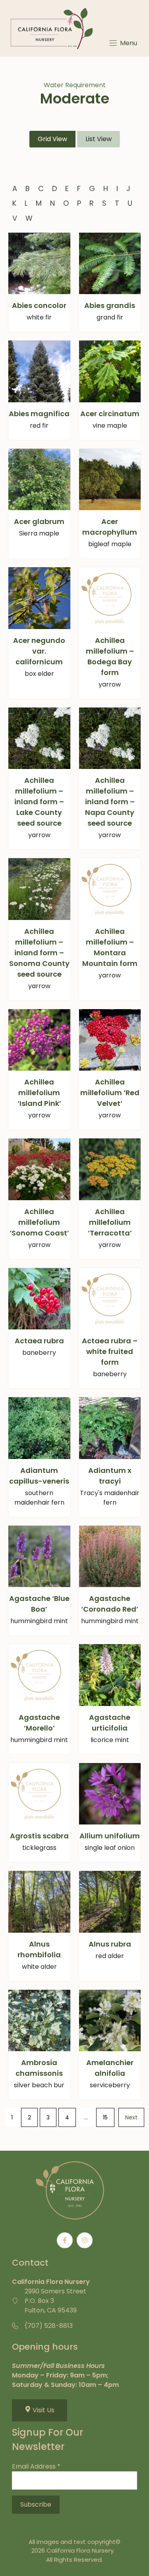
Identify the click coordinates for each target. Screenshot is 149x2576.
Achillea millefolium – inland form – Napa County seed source (110, 802)
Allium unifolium (110, 1836)
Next (131, 2117)
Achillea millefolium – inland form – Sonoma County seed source (39, 953)
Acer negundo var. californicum (39, 651)
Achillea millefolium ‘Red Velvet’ (110, 1093)
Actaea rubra (39, 1341)
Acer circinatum (110, 414)
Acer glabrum (39, 521)
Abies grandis (110, 305)
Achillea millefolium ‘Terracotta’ (110, 1222)
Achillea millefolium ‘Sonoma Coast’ (39, 1222)
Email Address (36, 2466)
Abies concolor (39, 305)
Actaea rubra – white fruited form (110, 1351)
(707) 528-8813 (49, 2326)
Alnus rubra (110, 1944)
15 (105, 2117)
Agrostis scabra (39, 1836)
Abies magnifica (39, 414)
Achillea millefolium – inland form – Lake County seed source (39, 802)
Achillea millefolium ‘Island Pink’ (39, 1093)
